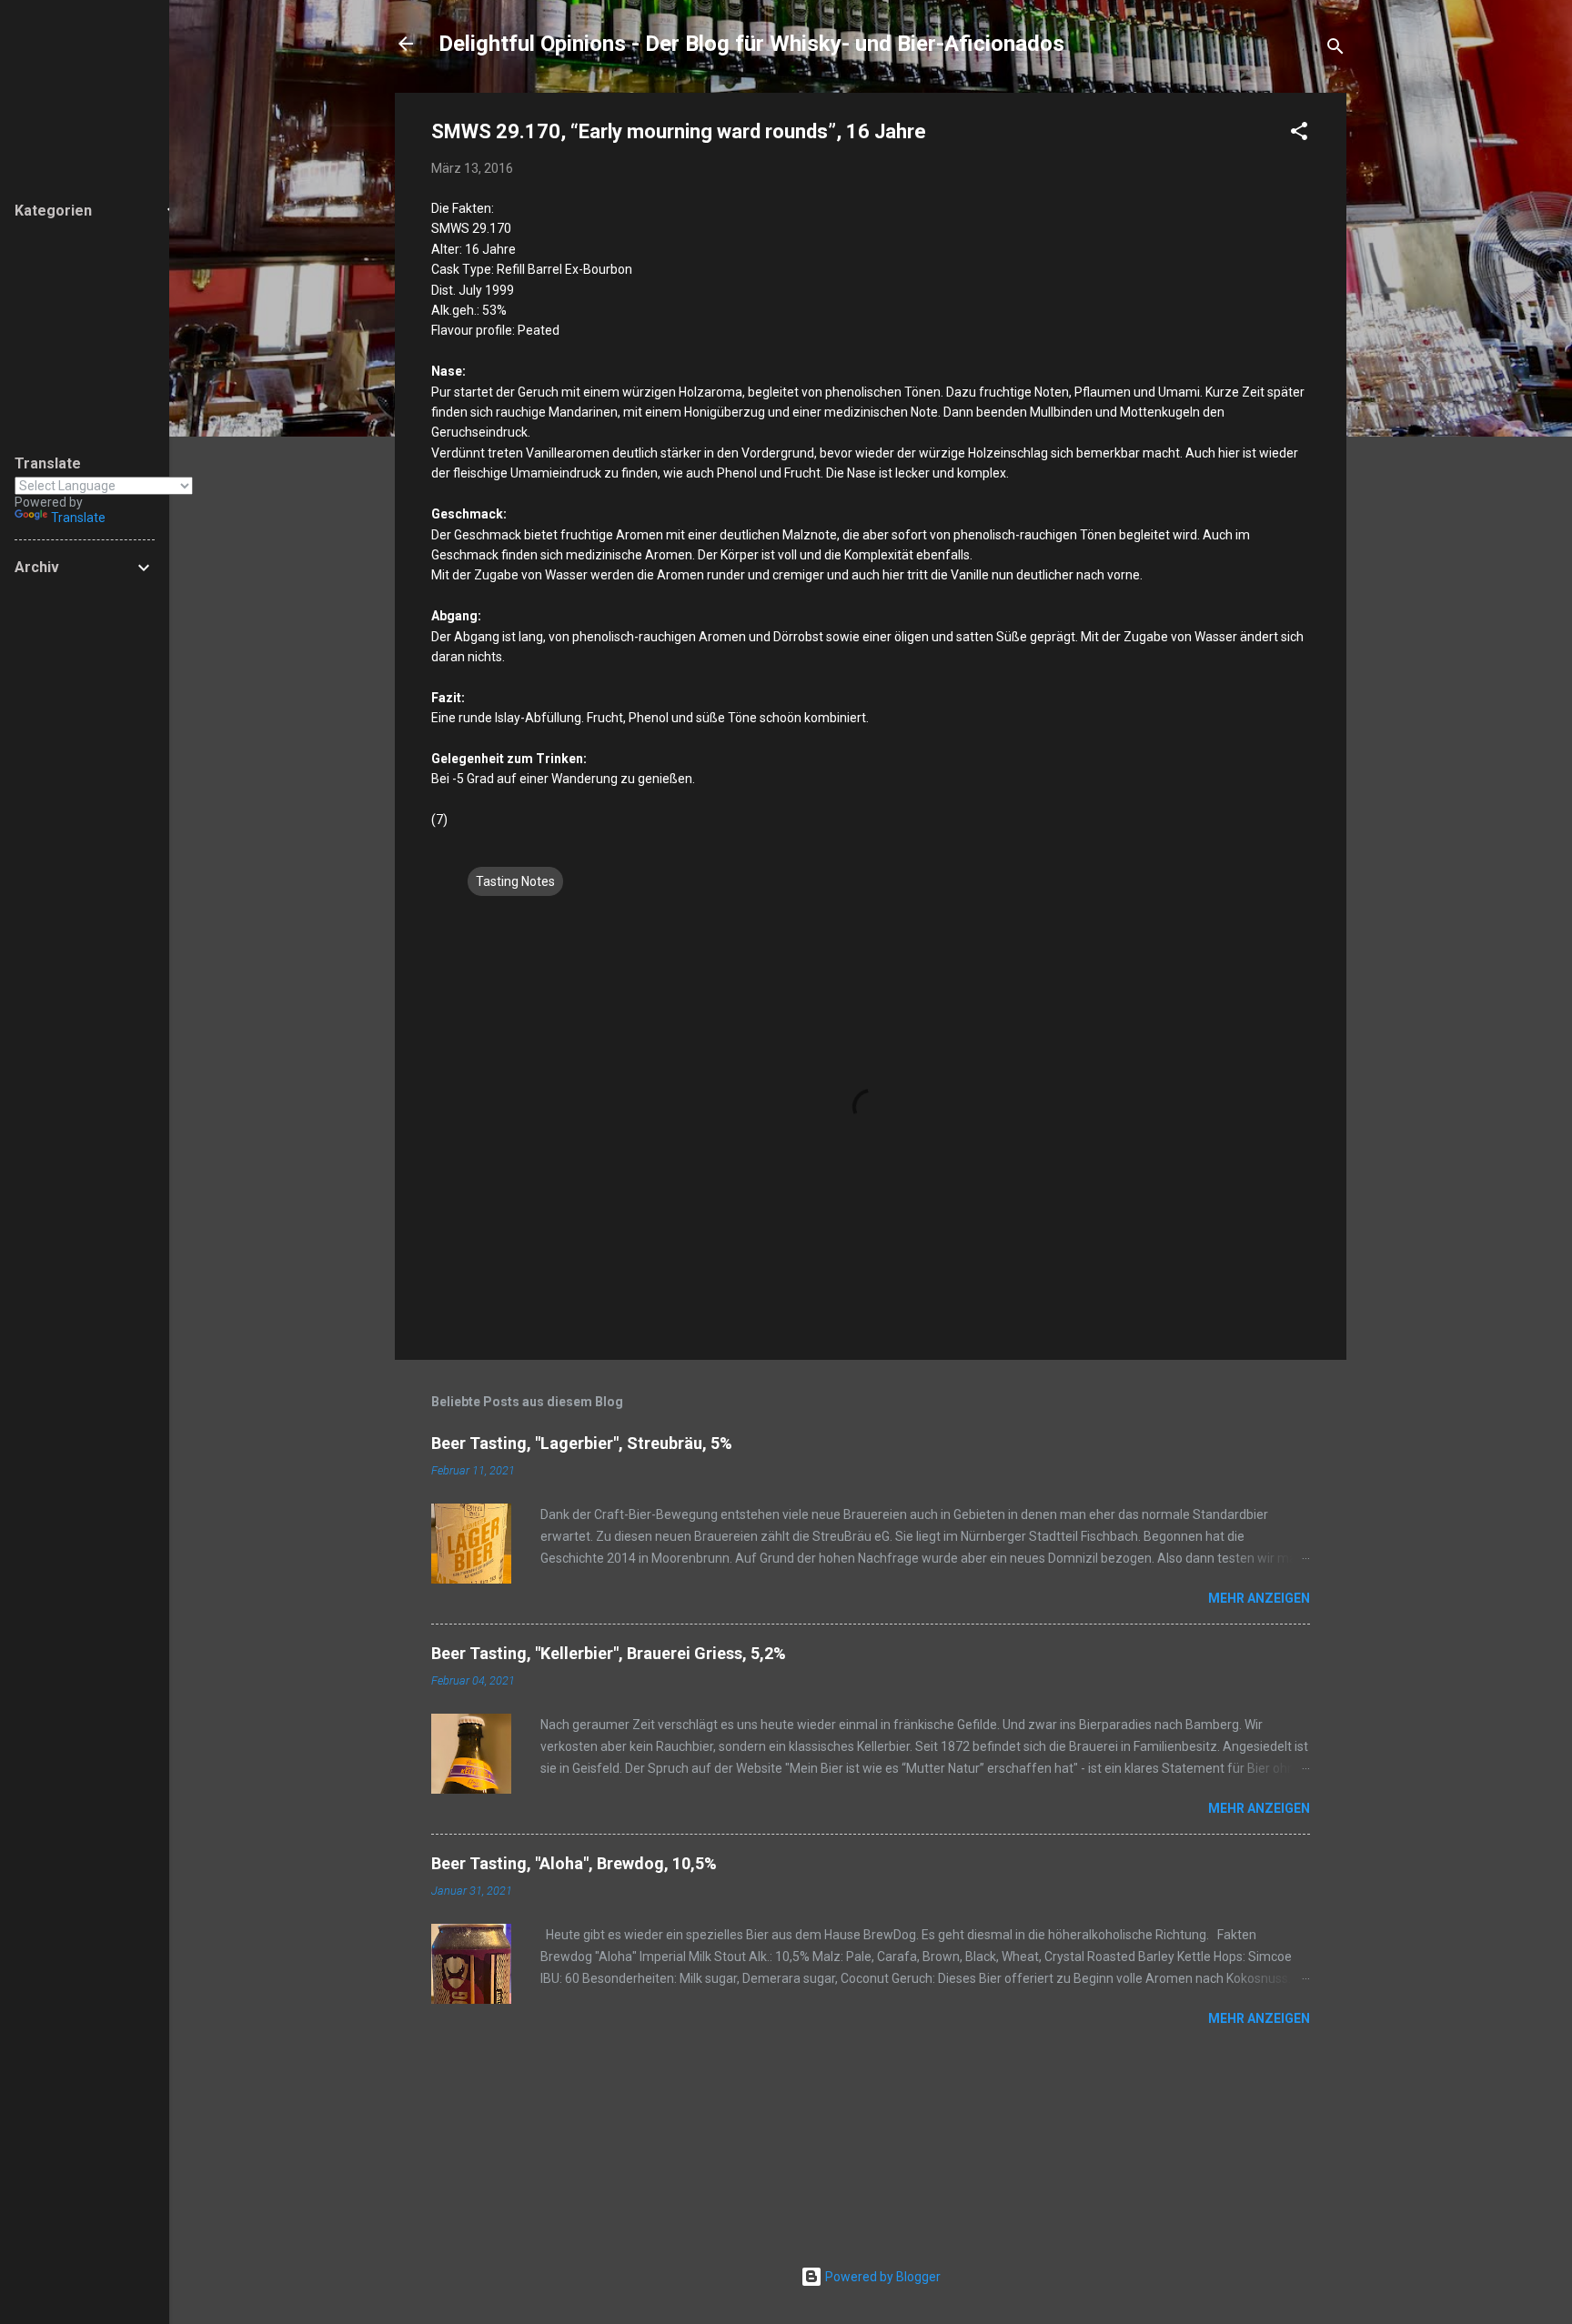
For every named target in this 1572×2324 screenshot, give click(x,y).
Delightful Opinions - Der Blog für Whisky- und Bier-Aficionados (751, 44)
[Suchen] (1335, 50)
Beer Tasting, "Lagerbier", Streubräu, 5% (582, 1443)
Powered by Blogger (882, 2277)
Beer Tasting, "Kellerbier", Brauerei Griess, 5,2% (609, 1653)
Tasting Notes (515, 881)
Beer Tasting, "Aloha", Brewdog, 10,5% (574, 1863)
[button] (1299, 134)
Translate (78, 518)
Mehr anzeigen (1259, 1598)
